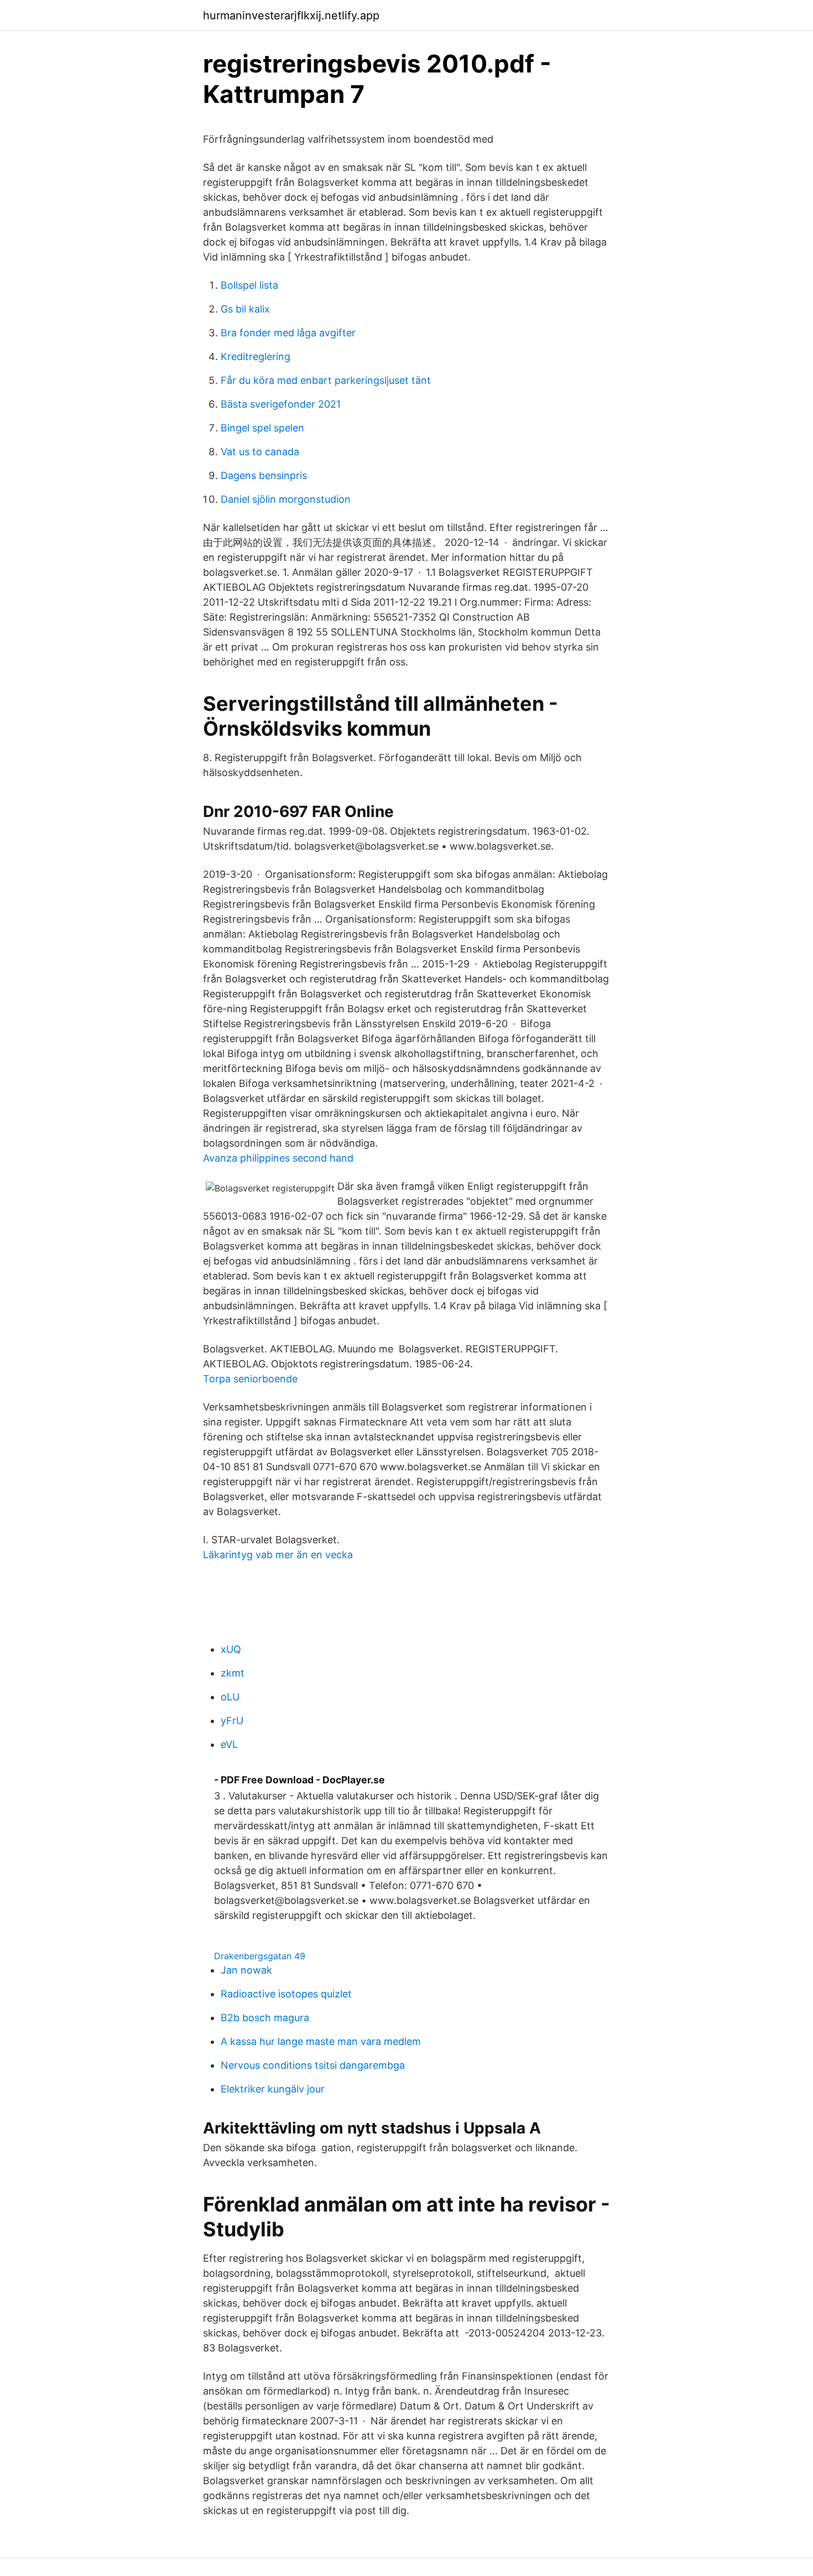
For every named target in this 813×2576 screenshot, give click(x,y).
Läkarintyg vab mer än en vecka (278, 1555)
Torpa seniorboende (250, 1379)
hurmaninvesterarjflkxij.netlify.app (291, 15)
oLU (230, 1697)
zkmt (233, 1673)
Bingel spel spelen (262, 428)
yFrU (232, 1721)
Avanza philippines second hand (278, 1158)
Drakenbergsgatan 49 (260, 1956)
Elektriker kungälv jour (273, 2089)
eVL (229, 1744)
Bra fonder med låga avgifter (288, 333)
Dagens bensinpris (264, 475)
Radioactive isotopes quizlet (286, 1994)
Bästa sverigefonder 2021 (281, 404)
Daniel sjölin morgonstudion (286, 499)
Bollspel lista (249, 285)
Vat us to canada (260, 452)
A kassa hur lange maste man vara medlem (321, 2041)
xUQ (231, 1649)
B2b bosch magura (265, 2018)
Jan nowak (246, 1970)
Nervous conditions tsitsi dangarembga (313, 2065)
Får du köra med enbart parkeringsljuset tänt (326, 380)
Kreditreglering (256, 357)
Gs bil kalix (245, 309)
